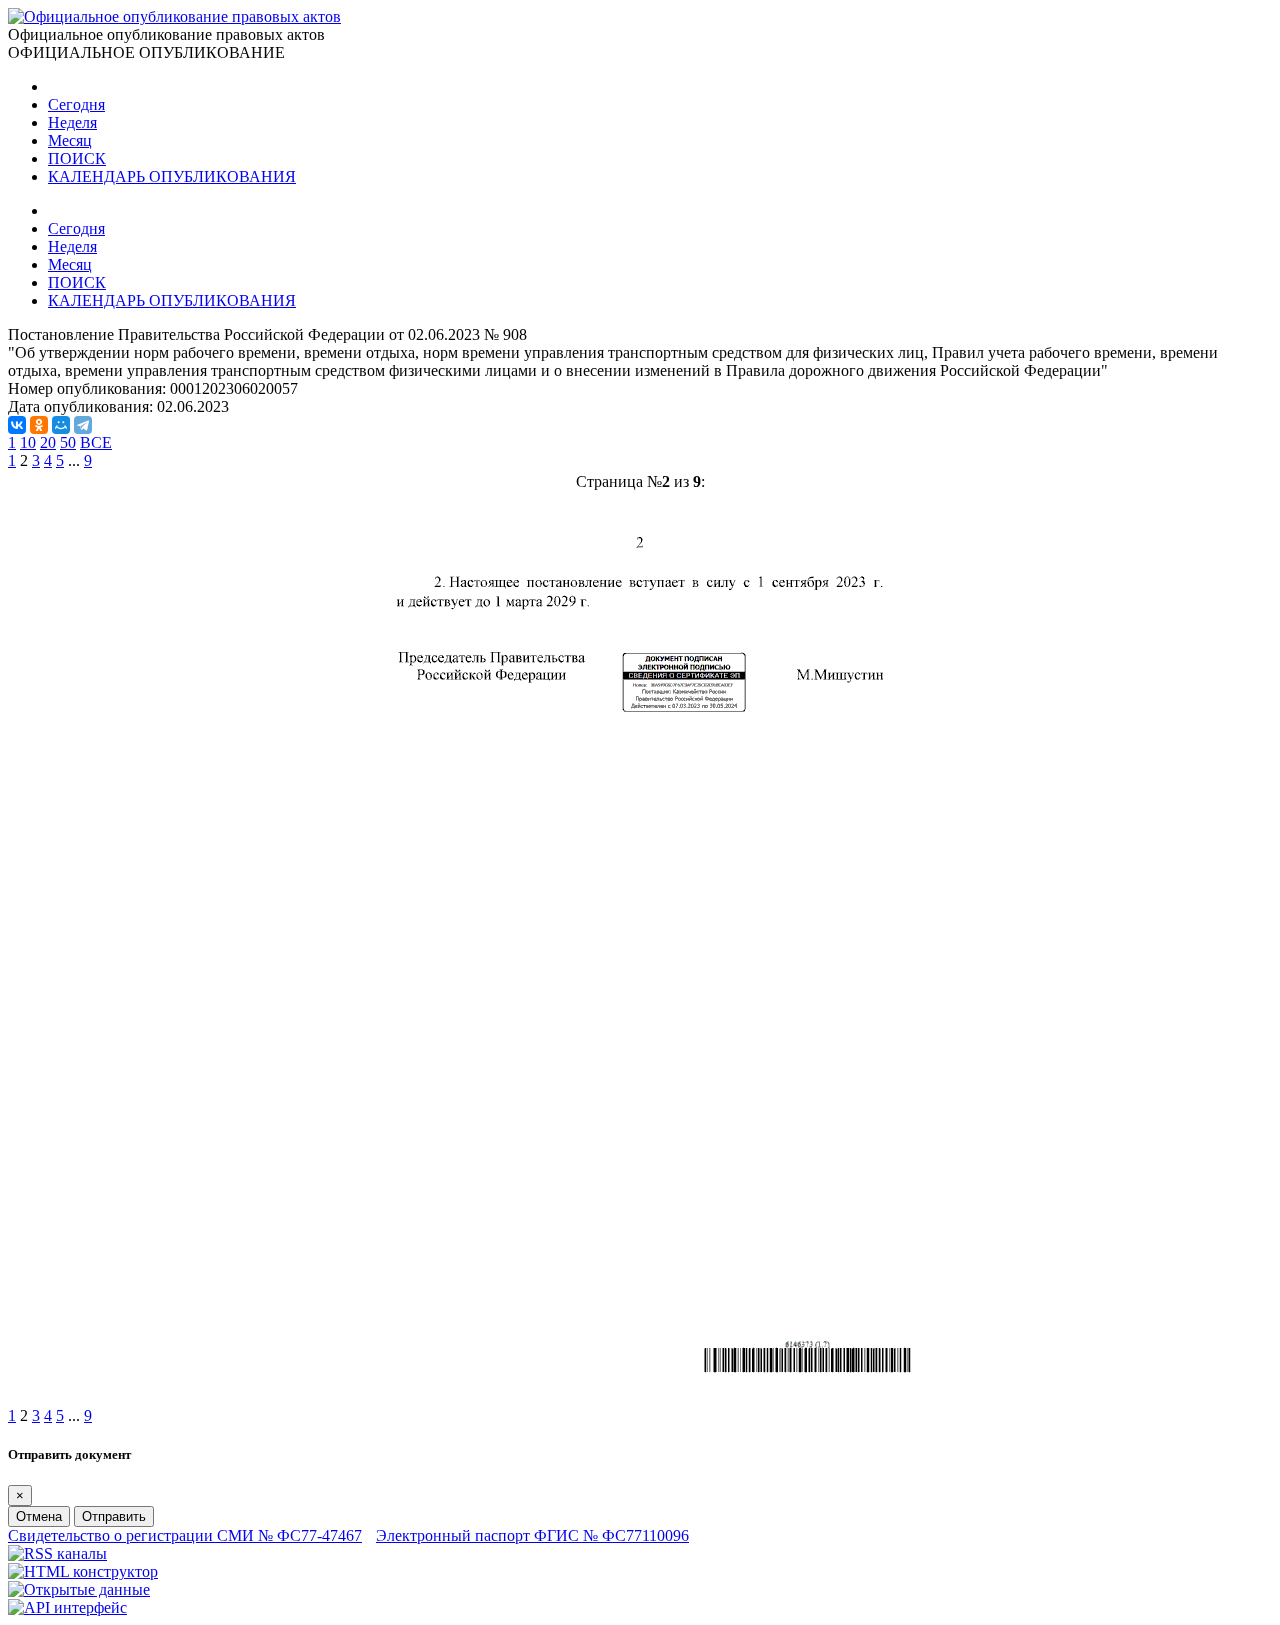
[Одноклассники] (39, 425)
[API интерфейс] (67, 1607)
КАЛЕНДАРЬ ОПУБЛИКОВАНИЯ (172, 176)
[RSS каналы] (57, 1553)
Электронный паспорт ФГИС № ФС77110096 (532, 1535)
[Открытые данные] (79, 1589)
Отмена (39, 1516)
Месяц (70, 140)
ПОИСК (77, 158)
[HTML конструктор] (83, 1571)
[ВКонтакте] (17, 425)
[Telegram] (83, 425)
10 (28, 442)
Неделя (72, 122)
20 (48, 442)
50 (68, 442)
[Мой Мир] (61, 425)
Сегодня (76, 104)
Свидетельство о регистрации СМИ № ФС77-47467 (185, 1535)
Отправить (114, 1516)
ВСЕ (96, 442)
